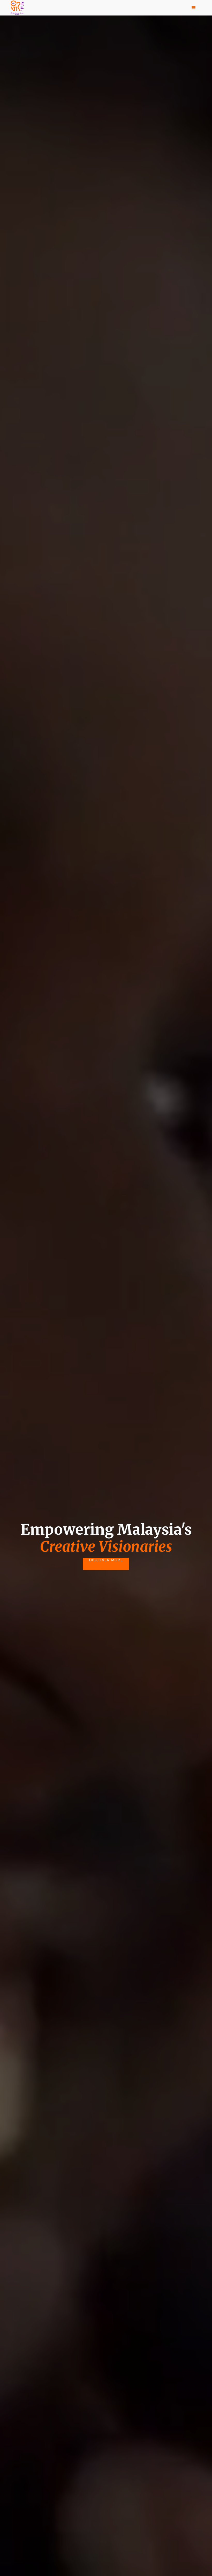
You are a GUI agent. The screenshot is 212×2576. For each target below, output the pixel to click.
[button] (194, 8)
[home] (17, 8)
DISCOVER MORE (106, 1560)
